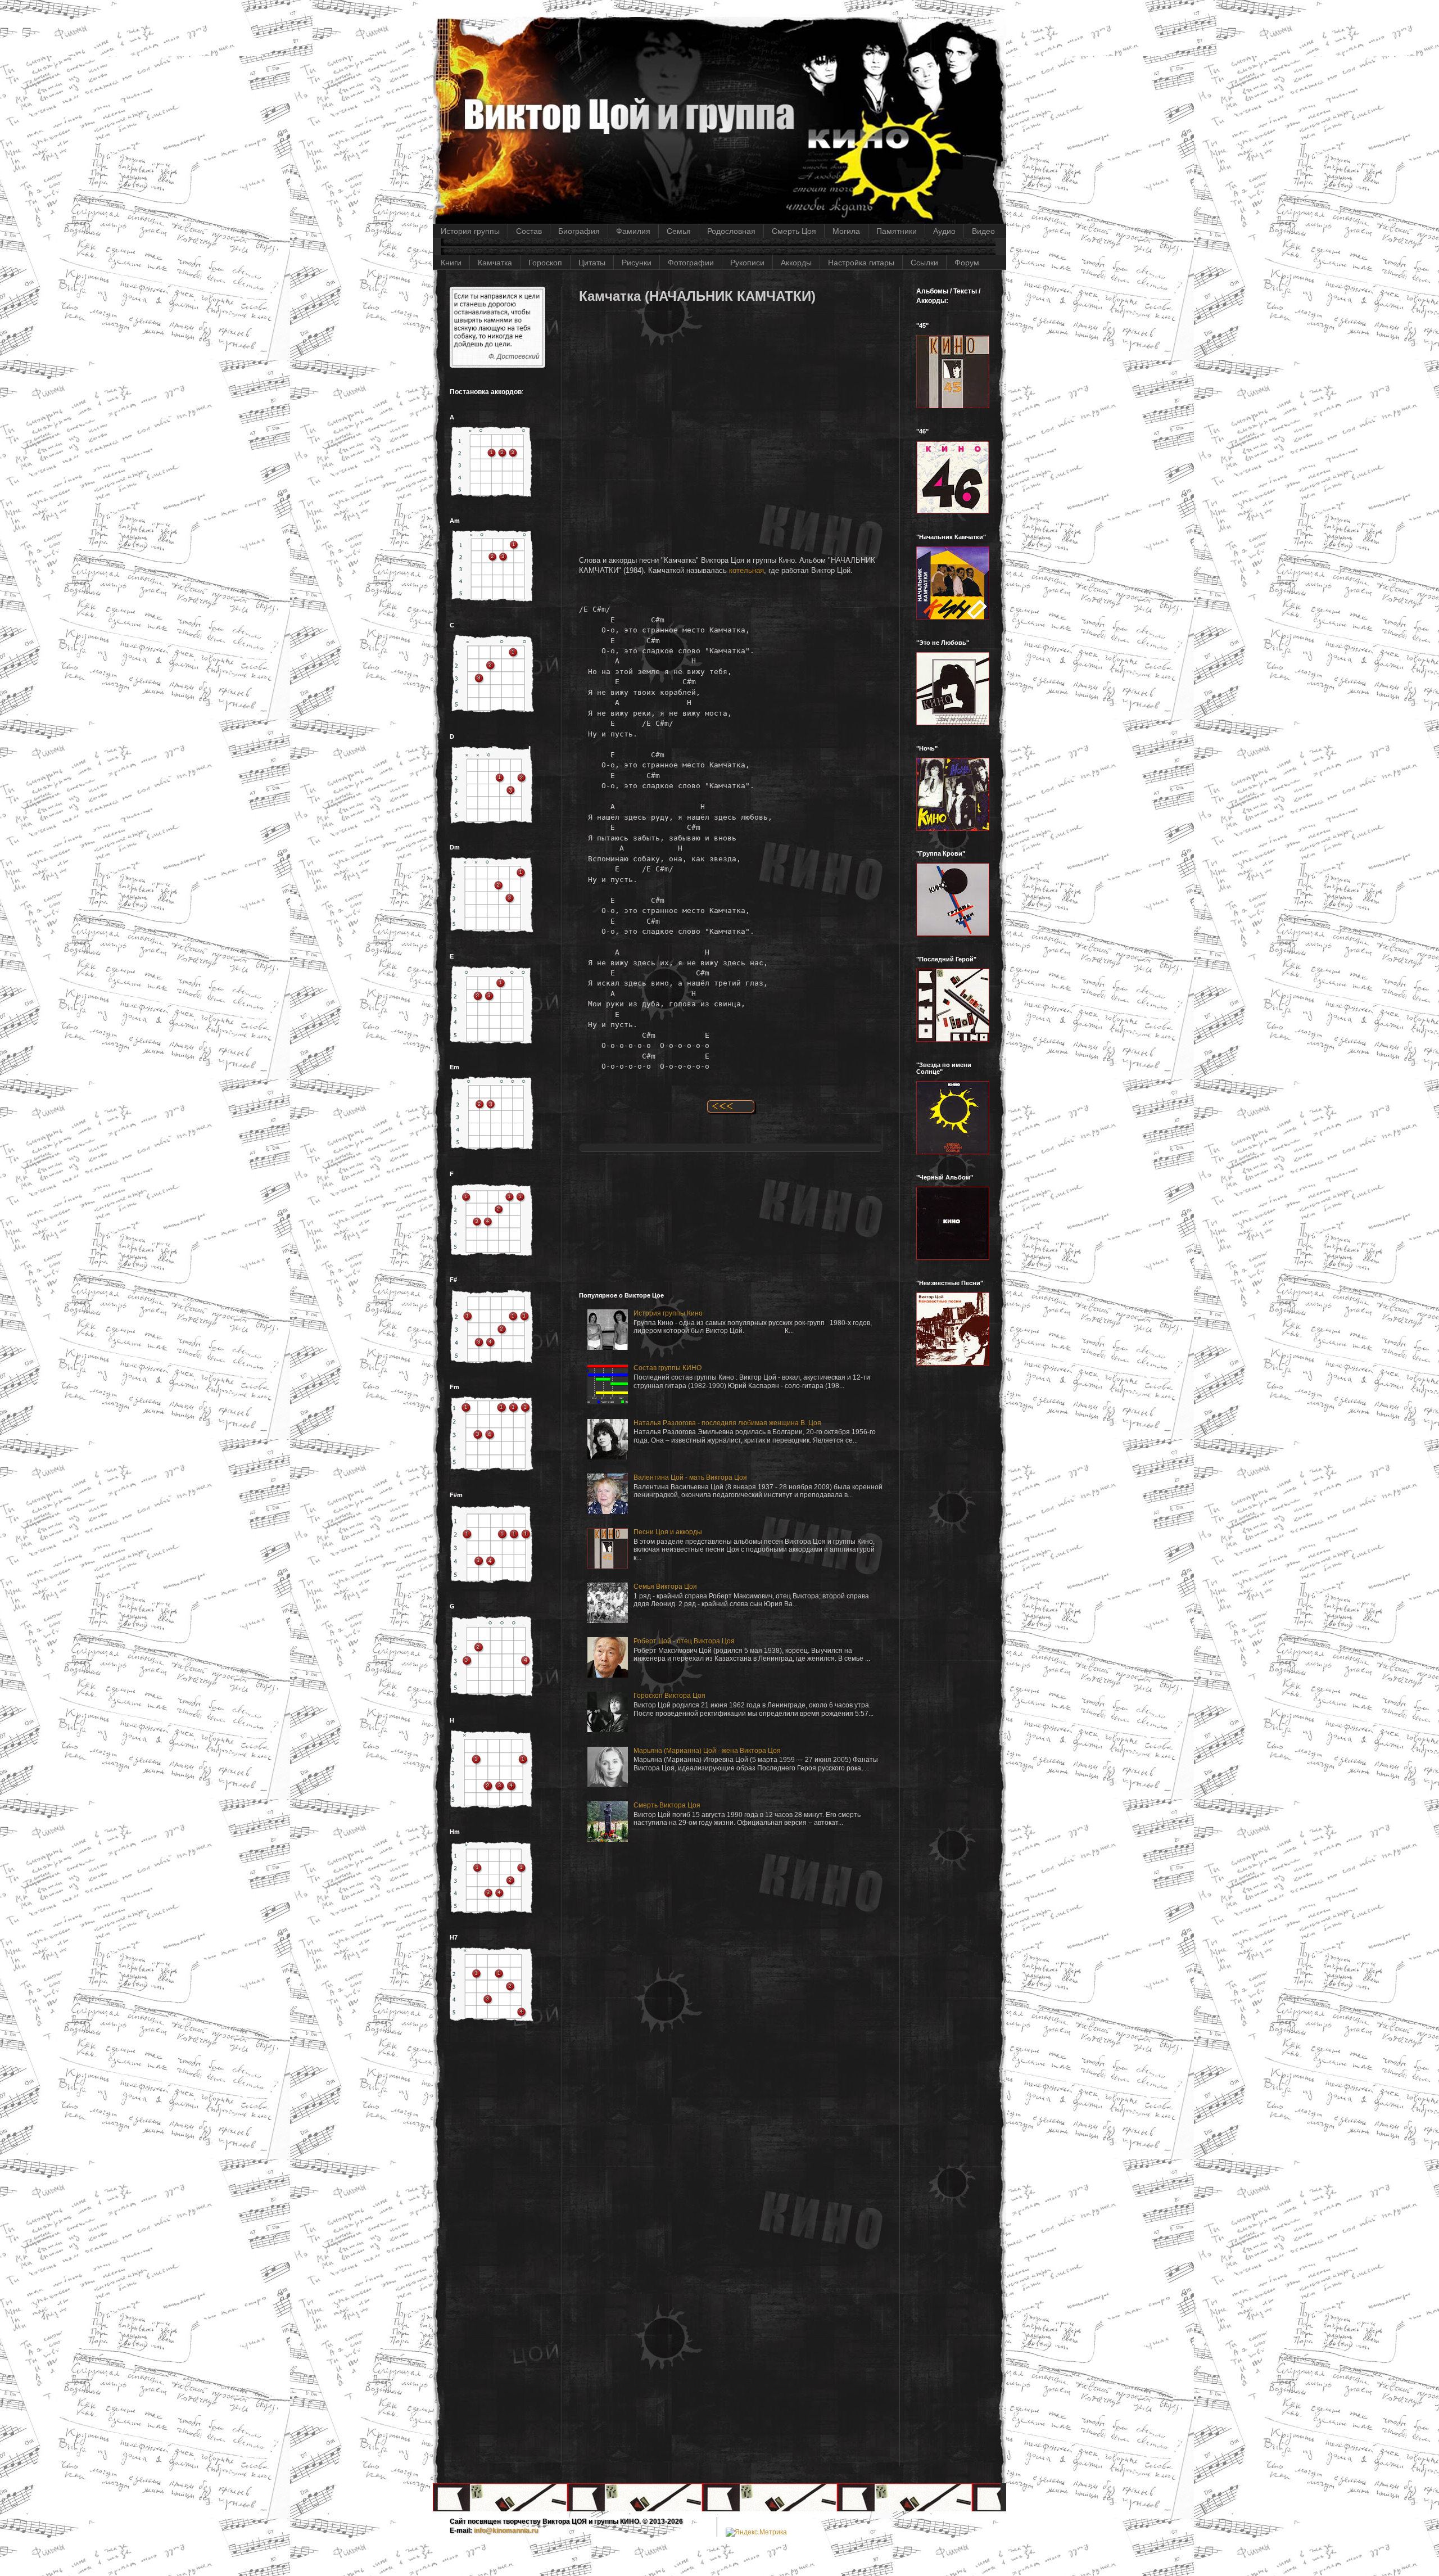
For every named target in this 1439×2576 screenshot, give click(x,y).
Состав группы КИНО (668, 1368)
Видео (983, 231)
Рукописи (747, 263)
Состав (529, 231)
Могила (846, 231)
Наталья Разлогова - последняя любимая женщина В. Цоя (727, 1423)
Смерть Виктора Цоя (667, 1805)
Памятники (897, 231)
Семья (679, 231)
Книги (451, 263)
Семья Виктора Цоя (665, 1587)
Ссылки (924, 263)
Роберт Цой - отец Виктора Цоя (684, 1641)
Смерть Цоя (794, 231)
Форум (967, 263)
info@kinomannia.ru (506, 2530)
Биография (579, 231)
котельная (746, 570)
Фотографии (691, 263)
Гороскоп (545, 263)
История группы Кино (668, 1313)
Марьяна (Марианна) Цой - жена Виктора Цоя (707, 1751)
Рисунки (637, 263)
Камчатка (495, 263)
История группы (470, 231)
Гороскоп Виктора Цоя (669, 1696)
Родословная (731, 231)
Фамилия (633, 231)
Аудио (944, 231)
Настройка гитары (861, 263)
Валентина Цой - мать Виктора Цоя (690, 1477)
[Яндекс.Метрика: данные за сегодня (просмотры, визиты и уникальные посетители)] (756, 2532)
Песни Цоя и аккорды (668, 1532)
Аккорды (796, 263)
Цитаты (592, 263)
